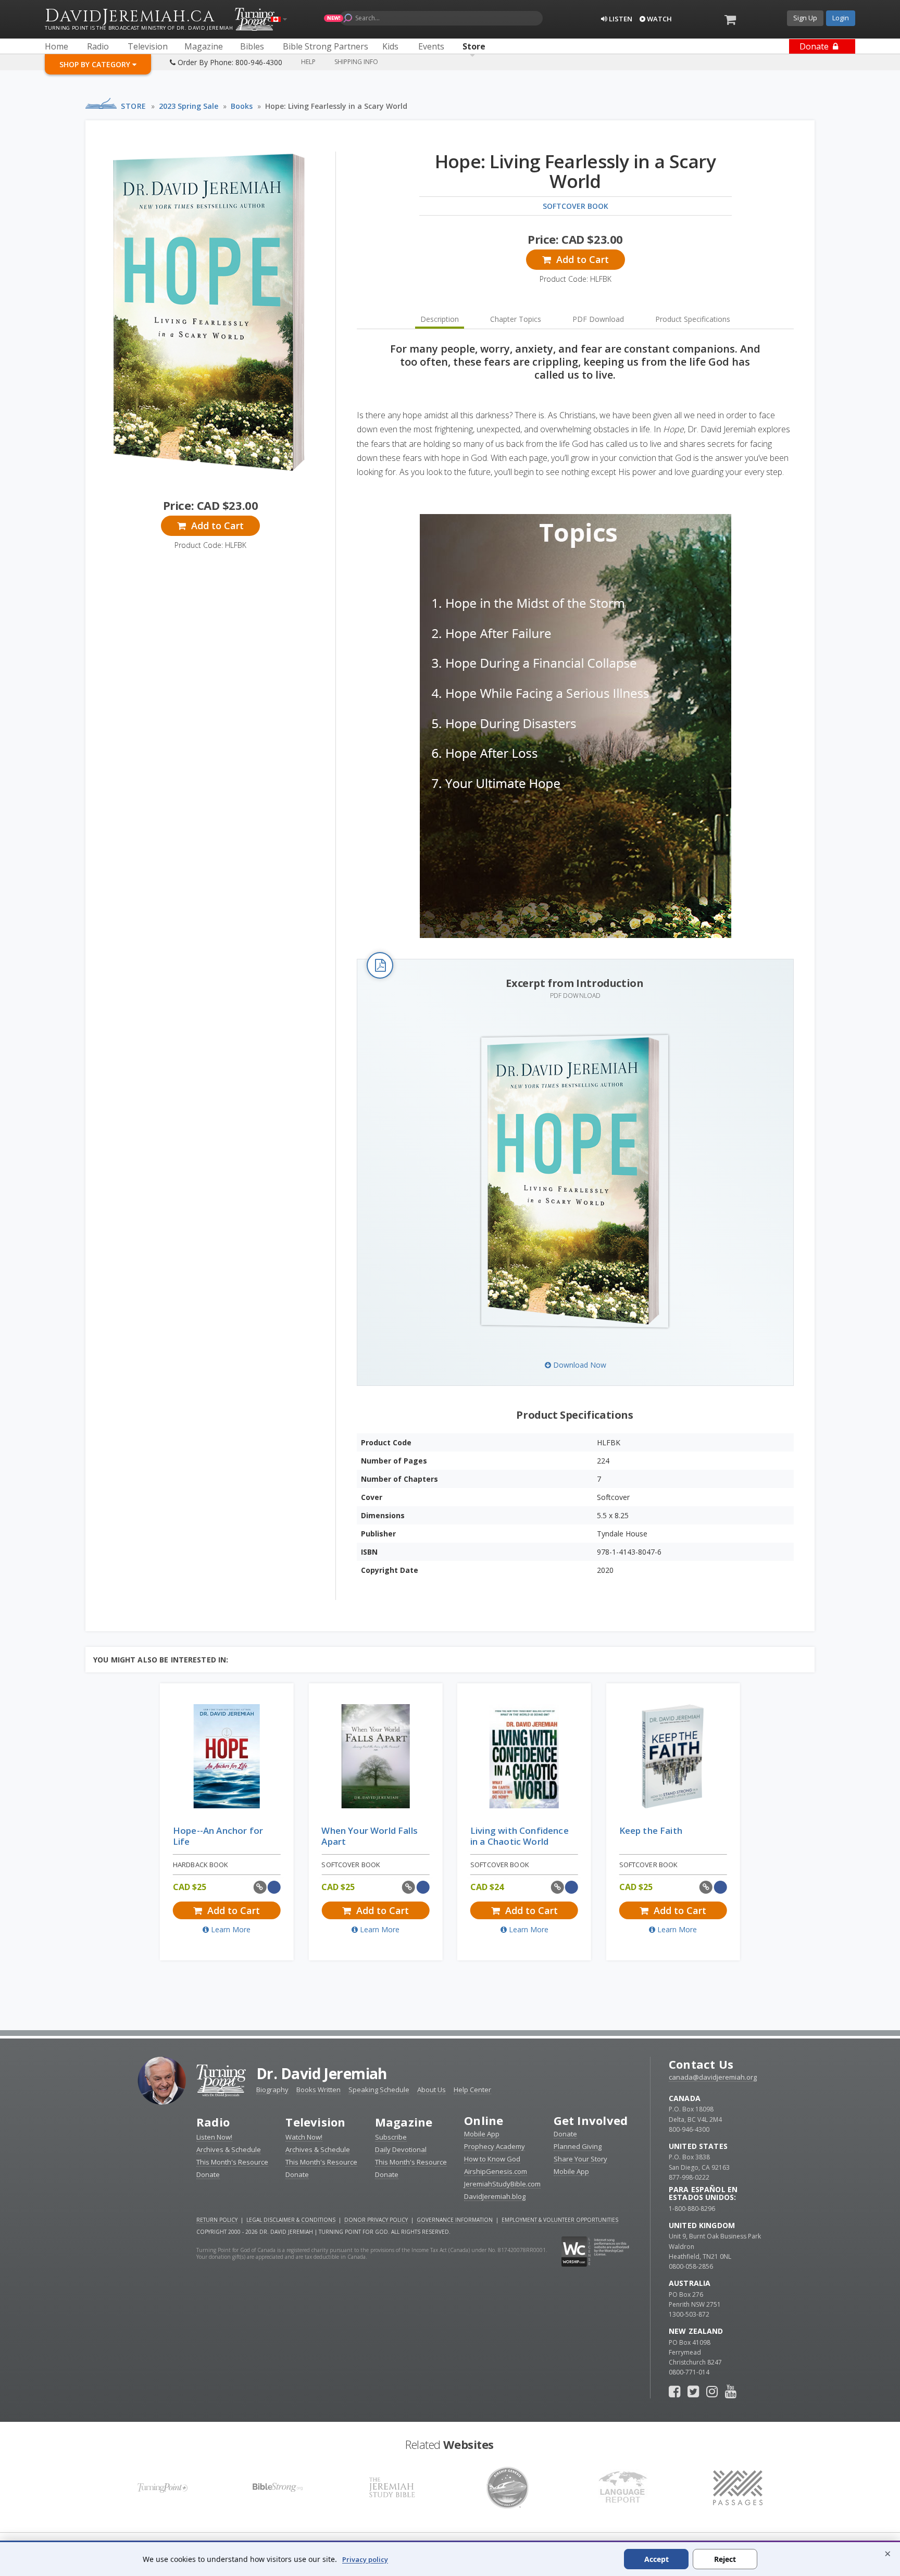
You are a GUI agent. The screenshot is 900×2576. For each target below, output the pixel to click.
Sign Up (805, 18)
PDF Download (598, 319)
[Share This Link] (260, 1887)
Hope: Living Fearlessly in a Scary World (336, 106)
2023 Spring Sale (189, 106)
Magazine (404, 2122)
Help (308, 62)
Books (242, 106)
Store (134, 106)
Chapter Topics (516, 319)
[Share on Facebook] (274, 1887)
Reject (725, 2559)
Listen (620, 19)
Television (315, 2122)
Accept (657, 2559)
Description (440, 319)
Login (841, 18)
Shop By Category (96, 64)
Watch (659, 19)
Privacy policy (365, 2559)
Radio (213, 2122)
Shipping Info (356, 62)
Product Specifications (693, 319)
